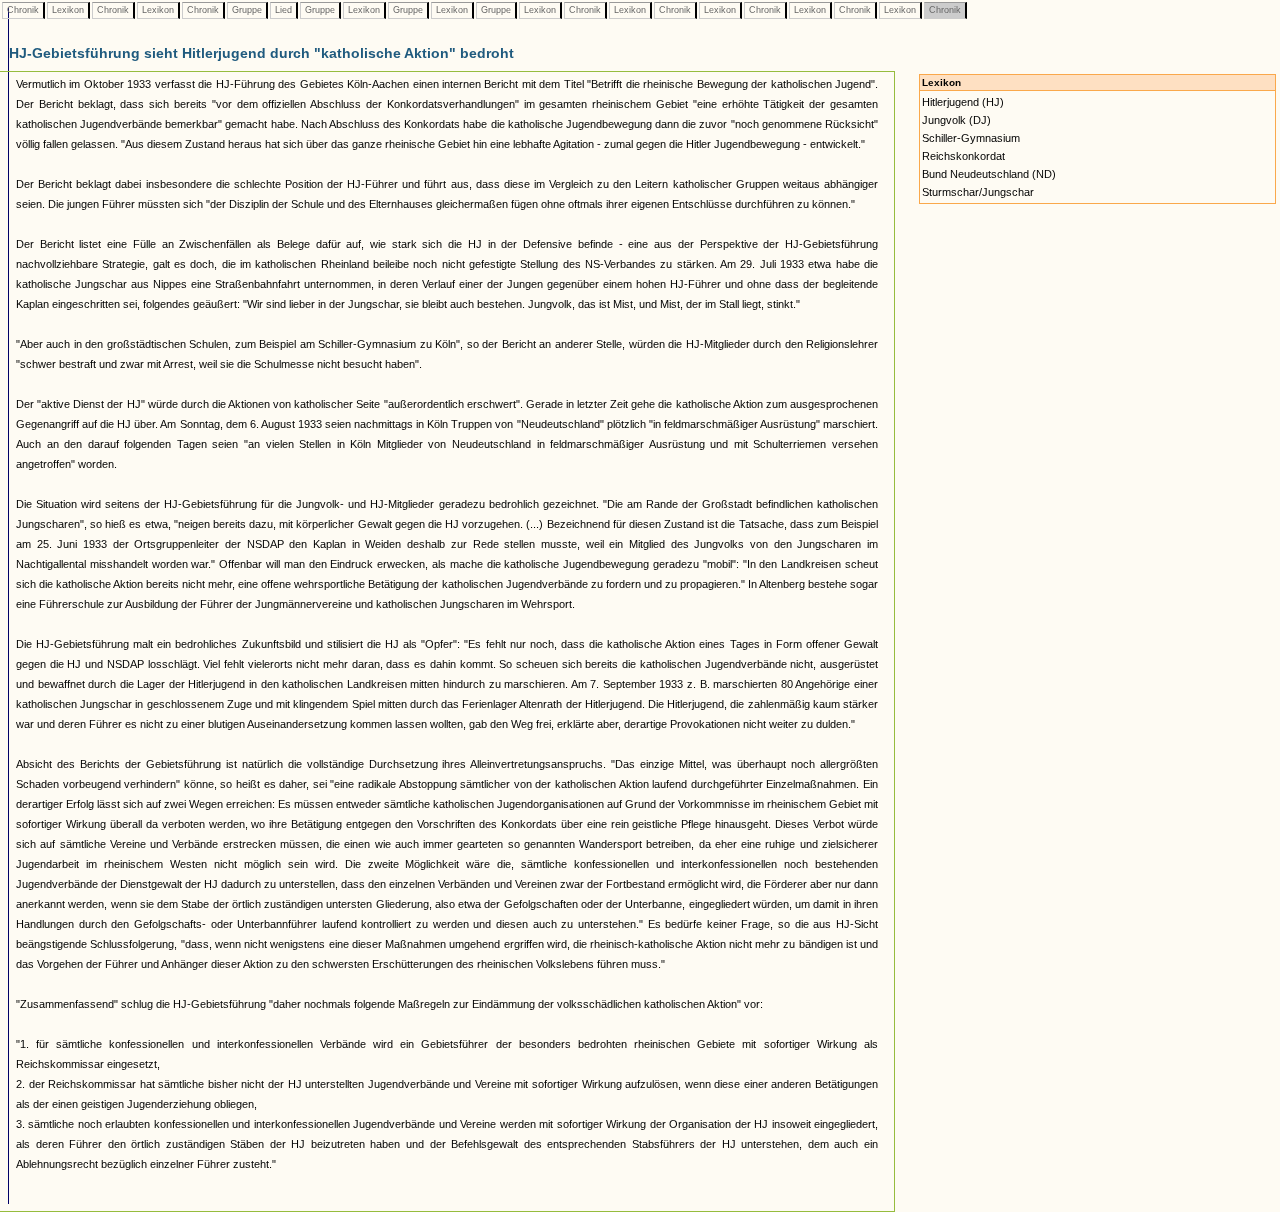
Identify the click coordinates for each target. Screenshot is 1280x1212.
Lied (283, 10)
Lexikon (68, 10)
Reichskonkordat (963, 156)
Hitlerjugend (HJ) (963, 102)
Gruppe (247, 10)
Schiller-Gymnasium (971, 138)
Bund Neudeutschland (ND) (989, 174)
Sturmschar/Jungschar (978, 192)
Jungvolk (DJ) (956, 120)
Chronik (23, 10)
